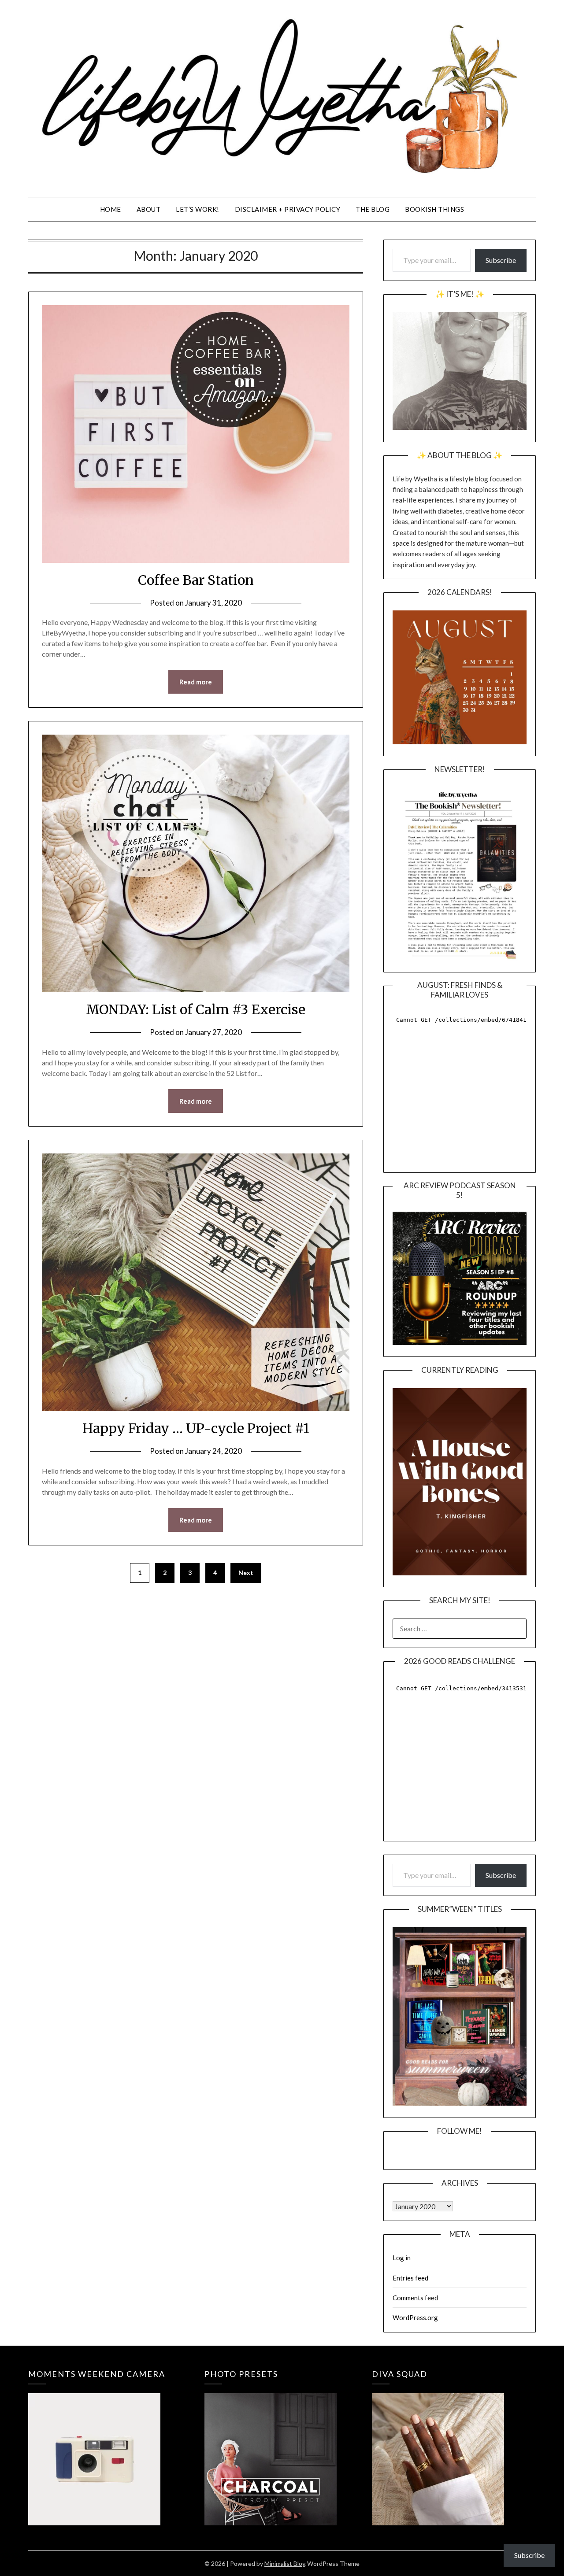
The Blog (373, 209)
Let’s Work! (198, 209)
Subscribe (501, 260)
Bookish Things (434, 209)
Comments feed (415, 2298)
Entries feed (410, 2278)
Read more (196, 682)
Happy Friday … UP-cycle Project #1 (196, 1428)
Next (246, 1573)
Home (111, 209)
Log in (402, 2258)
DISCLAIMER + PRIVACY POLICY (288, 209)
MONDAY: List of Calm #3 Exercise (196, 1009)
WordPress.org (415, 2317)
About (149, 209)
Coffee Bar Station (196, 580)
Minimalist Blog (285, 2563)
